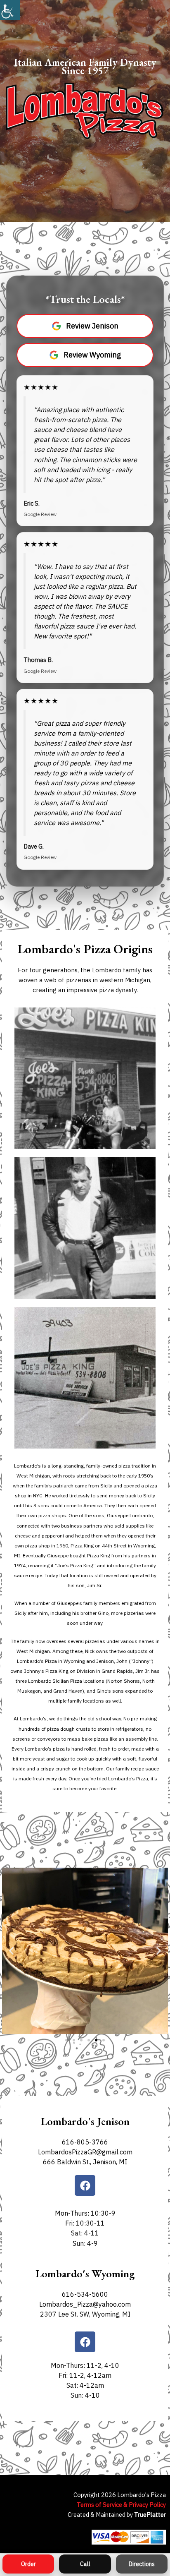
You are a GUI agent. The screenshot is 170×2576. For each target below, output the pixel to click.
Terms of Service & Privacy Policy (121, 2505)
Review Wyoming (92, 355)
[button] (11, 1951)
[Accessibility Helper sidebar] (10, 10)
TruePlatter (150, 2515)
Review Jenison (92, 326)
